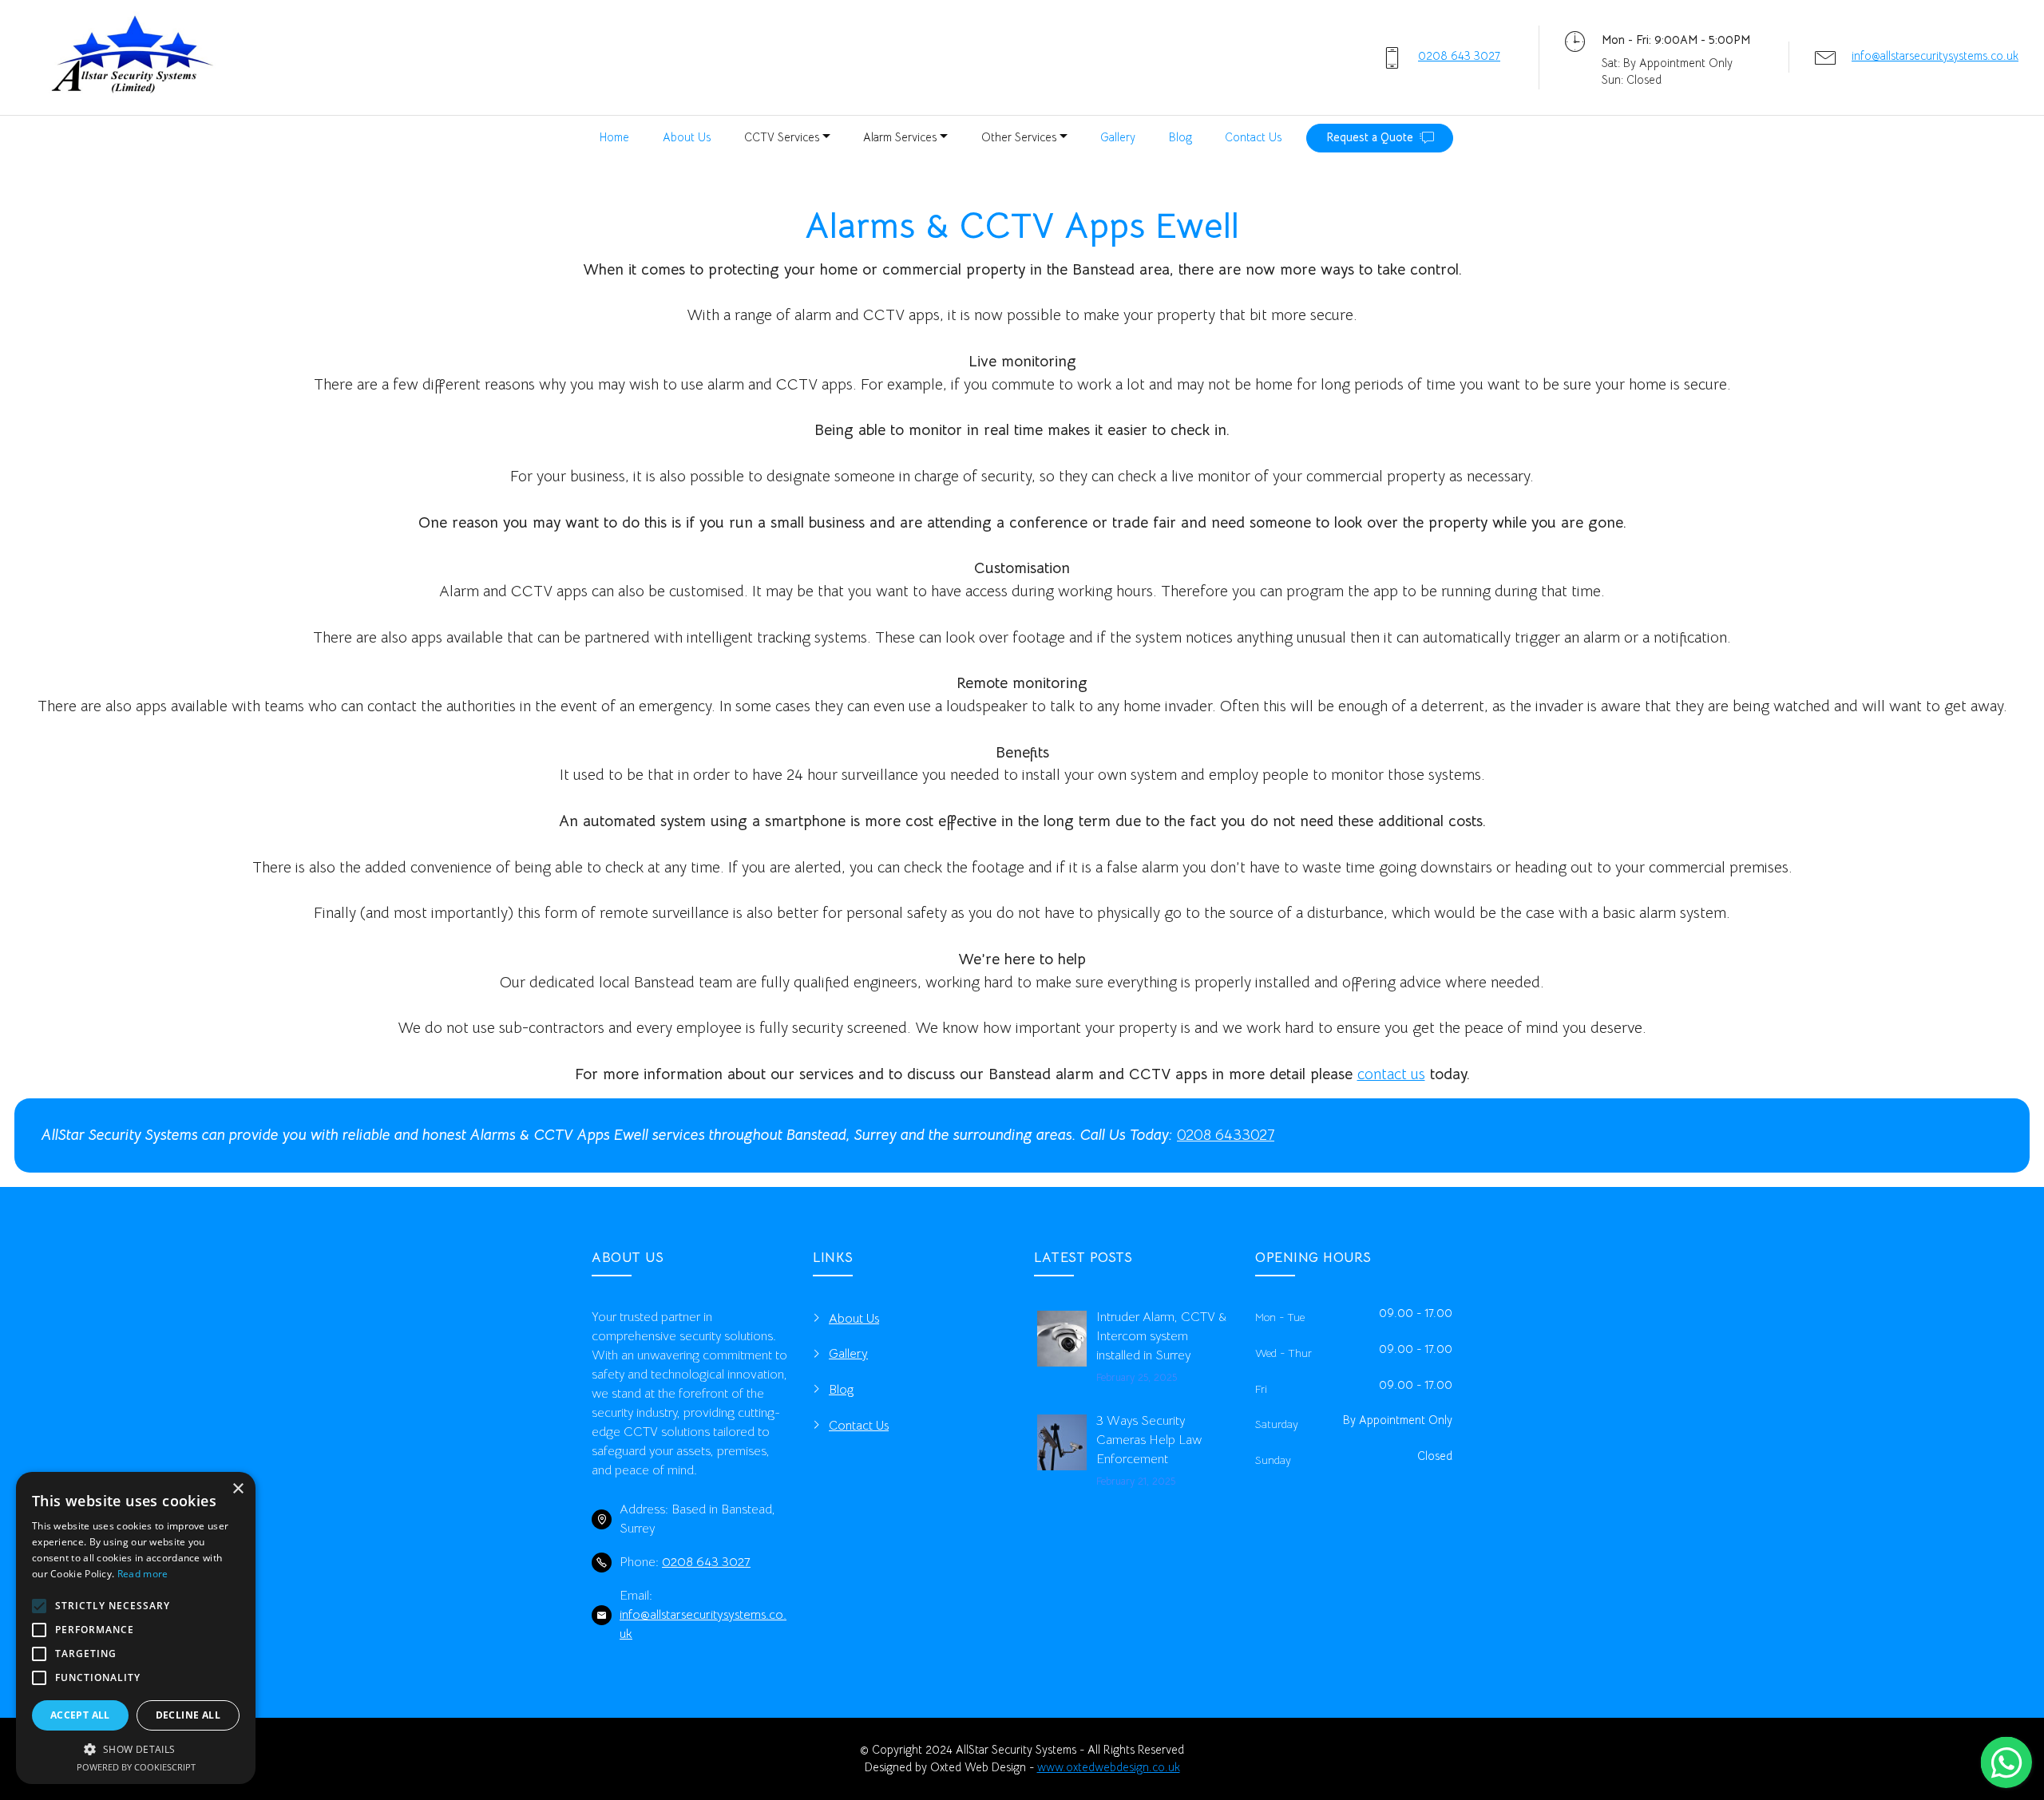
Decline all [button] (188, 1715)
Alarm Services (900, 137)
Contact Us (1253, 137)
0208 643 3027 (1459, 56)
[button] (136, 1749)
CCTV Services (782, 137)
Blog (1180, 137)
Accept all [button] (80, 1715)
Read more (143, 1574)
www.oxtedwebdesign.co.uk (1109, 1767)
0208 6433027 (1226, 1135)
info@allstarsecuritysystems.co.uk (1935, 56)
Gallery (1118, 137)
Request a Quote (1370, 137)
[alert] (136, 1628)
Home (614, 137)
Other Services (1019, 137)
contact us (1391, 1074)
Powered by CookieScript (136, 1767)
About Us (687, 137)
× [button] (238, 1489)
